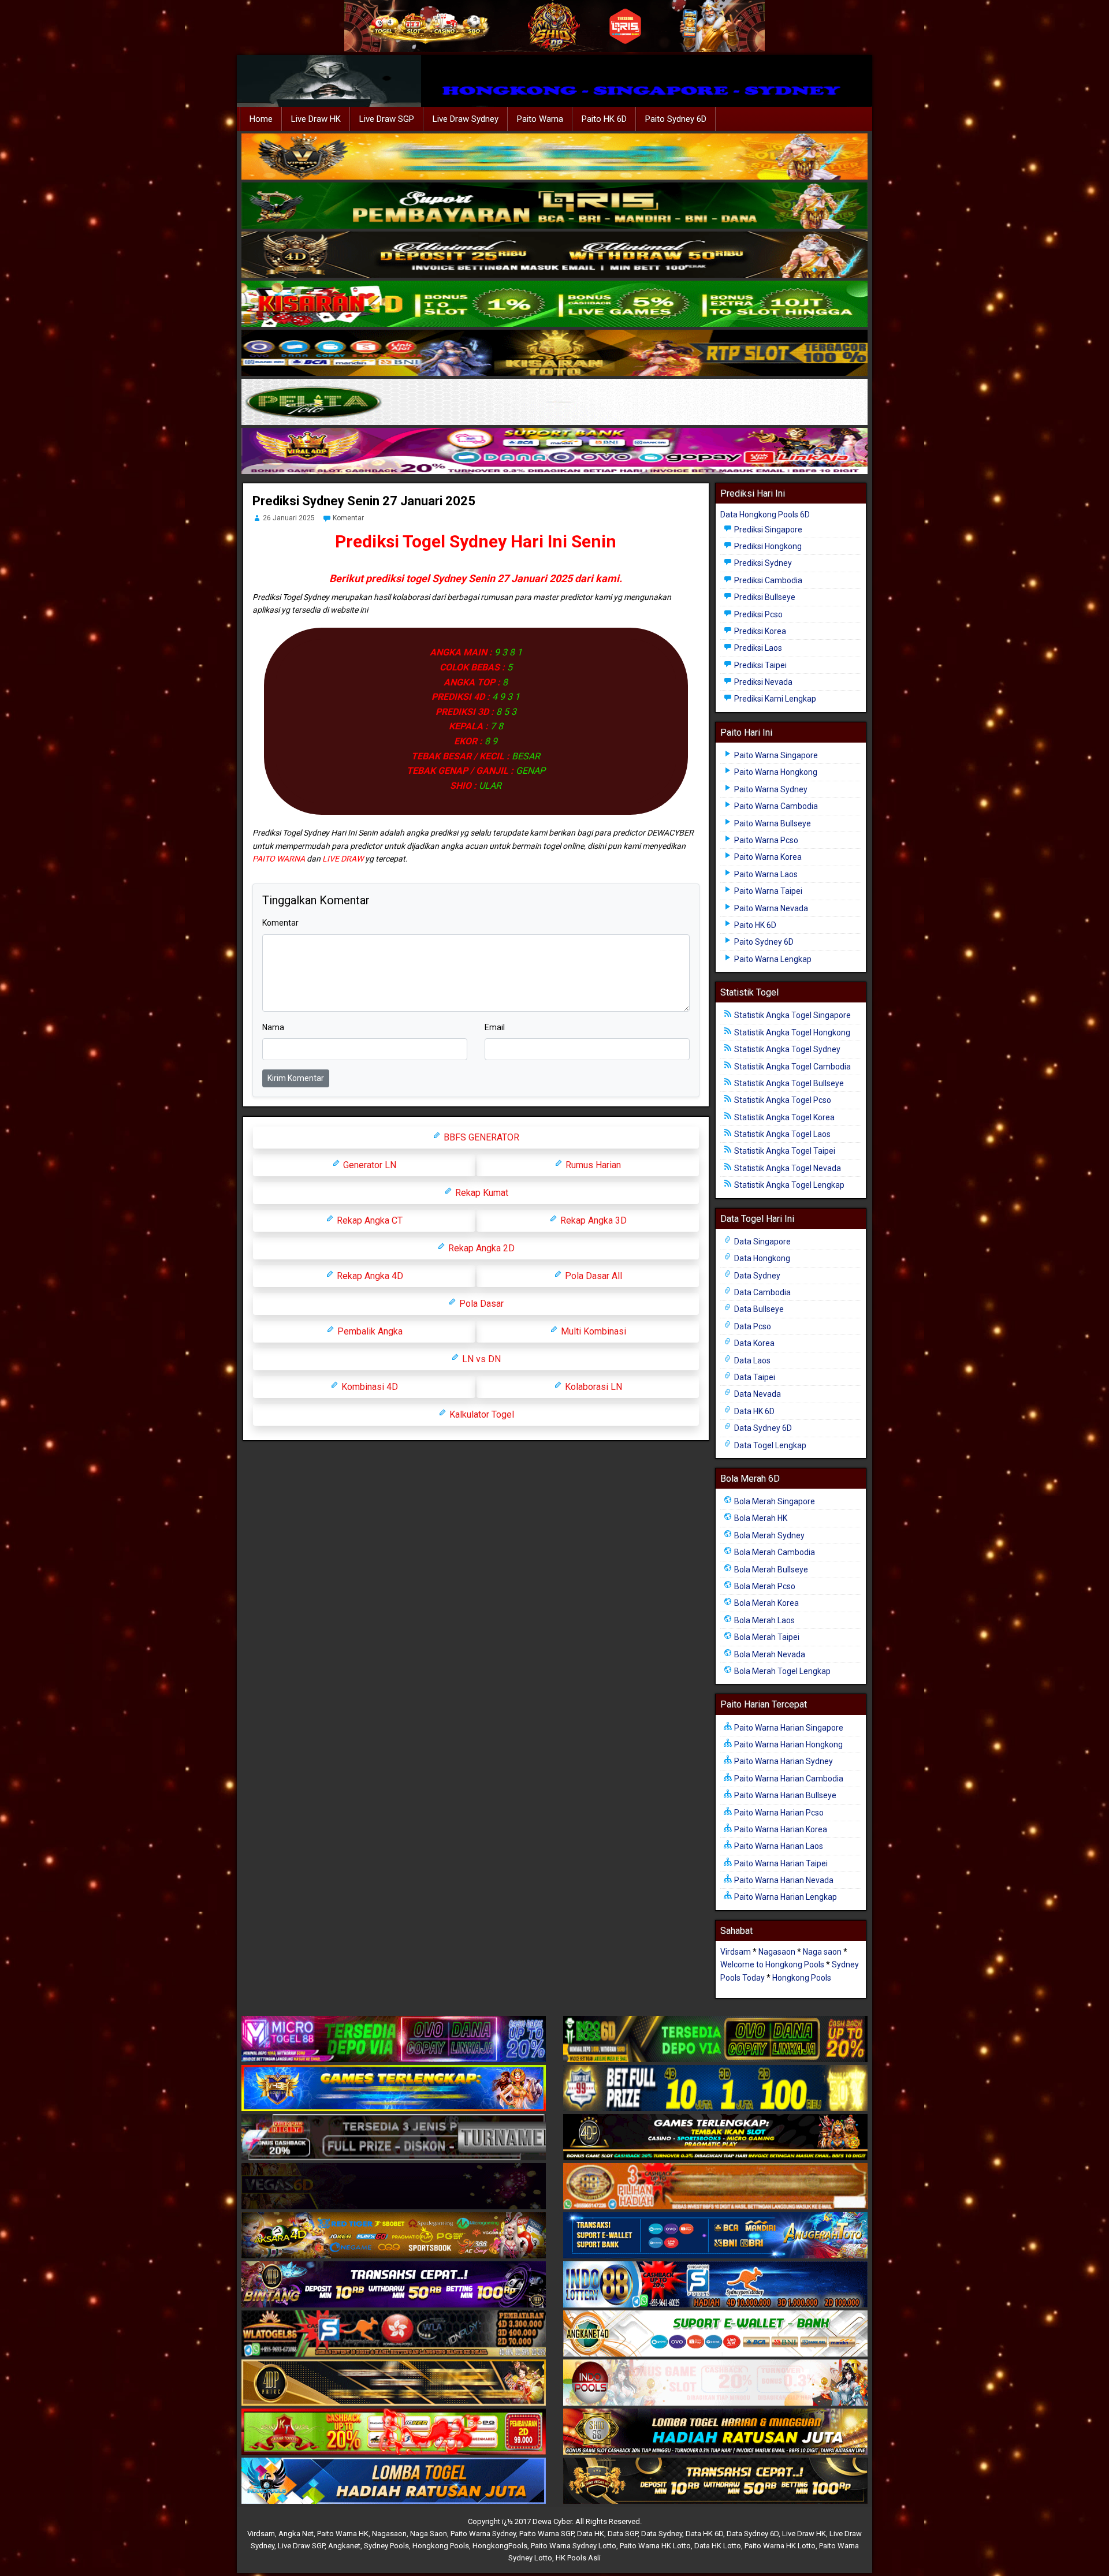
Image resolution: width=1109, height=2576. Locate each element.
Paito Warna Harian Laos (778, 1846)
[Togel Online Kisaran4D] (554, 304)
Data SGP (623, 2534)
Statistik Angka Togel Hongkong (791, 1032)
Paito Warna (540, 119)
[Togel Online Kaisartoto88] (394, 2432)
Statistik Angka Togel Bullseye (788, 1083)
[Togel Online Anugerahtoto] (715, 2236)
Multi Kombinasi (592, 1331)
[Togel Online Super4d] (554, 255)
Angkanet (344, 2546)
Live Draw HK (316, 119)
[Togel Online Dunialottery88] (715, 2187)
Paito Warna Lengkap (772, 959)
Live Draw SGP (387, 119)
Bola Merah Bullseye (770, 1570)
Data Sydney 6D (762, 1428)
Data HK (591, 2534)
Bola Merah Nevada (769, 1654)
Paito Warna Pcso (765, 840)
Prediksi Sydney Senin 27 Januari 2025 (364, 501)
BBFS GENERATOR (480, 1137)
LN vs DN (480, 1359)
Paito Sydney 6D (676, 119)
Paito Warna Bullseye (772, 823)
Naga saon (822, 1952)
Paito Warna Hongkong (775, 772)
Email (495, 1027)
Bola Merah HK (760, 1518)
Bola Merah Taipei (766, 1637)
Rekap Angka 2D (480, 1248)
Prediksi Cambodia (767, 580)
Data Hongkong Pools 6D (765, 515)
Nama (273, 1027)
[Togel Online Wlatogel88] (394, 2334)
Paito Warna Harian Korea (780, 1829)
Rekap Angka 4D (369, 1276)
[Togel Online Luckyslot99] (715, 2089)
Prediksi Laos (757, 648)
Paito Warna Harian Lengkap (785, 1897)
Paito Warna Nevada (770, 908)
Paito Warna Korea (767, 857)
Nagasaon (777, 1952)
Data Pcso (752, 1326)
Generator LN (369, 1165)
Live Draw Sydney (466, 119)
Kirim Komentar (296, 1078)
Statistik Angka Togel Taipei (784, 1151)
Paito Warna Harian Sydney (783, 1761)
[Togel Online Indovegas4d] (715, 2481)
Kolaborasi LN (592, 1387)
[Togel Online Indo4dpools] (394, 2481)
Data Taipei (754, 1377)
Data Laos (751, 1360)
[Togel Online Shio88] (715, 2432)
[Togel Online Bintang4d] (394, 2285)
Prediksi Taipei (760, 665)
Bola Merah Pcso (764, 1586)
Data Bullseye (758, 1309)
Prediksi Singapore (767, 530)
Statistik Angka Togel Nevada (787, 1168)
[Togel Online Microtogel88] (394, 2040)
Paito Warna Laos (765, 874)
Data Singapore (762, 1242)
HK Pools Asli (578, 2558)
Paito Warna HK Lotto (655, 2546)
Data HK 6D (753, 1411)
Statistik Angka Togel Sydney (786, 1049)
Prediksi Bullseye (764, 597)
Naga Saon (429, 2534)
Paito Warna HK (343, 2534)
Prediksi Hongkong (767, 546)
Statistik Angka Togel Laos (781, 1134)
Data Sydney (756, 1276)
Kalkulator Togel (481, 1414)
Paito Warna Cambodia (775, 806)
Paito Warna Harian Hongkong (788, 1744)
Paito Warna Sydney (770, 789)
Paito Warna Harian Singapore (788, 1728)
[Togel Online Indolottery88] (715, 2285)
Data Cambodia (762, 1292)
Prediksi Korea (759, 631)
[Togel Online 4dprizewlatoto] (394, 2383)
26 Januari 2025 (289, 518)
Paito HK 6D (604, 119)
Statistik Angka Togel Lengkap (788, 1185)
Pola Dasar (480, 1304)
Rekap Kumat (481, 1193)
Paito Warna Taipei (767, 891)
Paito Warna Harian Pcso (778, 1813)
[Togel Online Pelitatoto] (554, 402)
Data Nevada (757, 1394)
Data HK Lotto (718, 2546)
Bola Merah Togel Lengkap (781, 1671)
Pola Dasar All (592, 1276)
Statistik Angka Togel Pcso (782, 1100)
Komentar (348, 518)
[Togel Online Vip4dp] (715, 2138)
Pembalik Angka (369, 1331)
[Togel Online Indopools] (715, 2383)
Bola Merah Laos (764, 1620)
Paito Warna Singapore (775, 755)
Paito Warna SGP (546, 2534)
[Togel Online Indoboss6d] (715, 2040)
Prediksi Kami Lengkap (774, 699)
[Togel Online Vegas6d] (394, 2187)
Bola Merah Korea (766, 1603)
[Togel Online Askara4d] (394, 2236)
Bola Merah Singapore (774, 1501)
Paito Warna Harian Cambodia (788, 1779)
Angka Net (296, 2534)
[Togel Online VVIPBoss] (554, 157)
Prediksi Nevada (762, 682)
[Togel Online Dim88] (554, 206)
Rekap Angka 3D (592, 1220)
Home (261, 119)
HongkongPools (500, 2546)
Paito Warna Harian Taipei (780, 1863)
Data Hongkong (761, 1258)
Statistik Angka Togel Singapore (792, 1015)
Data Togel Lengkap (769, 1445)
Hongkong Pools (802, 1978)
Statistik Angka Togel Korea (784, 1117)
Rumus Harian (592, 1165)
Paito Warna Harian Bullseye (784, 1795)
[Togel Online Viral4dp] (554, 452)
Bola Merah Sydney (769, 1535)
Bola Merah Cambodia (774, 1552)
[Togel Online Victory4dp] (394, 2089)
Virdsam (736, 1952)
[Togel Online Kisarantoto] (554, 353)
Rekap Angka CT (369, 1220)
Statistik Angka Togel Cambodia (792, 1067)
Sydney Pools (386, 2546)
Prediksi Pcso (758, 614)
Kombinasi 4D (369, 1387)
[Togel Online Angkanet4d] (715, 2334)
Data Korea (753, 1343)
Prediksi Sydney (762, 563)
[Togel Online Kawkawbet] (394, 2138)
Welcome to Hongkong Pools (772, 1964)
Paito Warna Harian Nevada (783, 1880)
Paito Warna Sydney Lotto (574, 2546)
